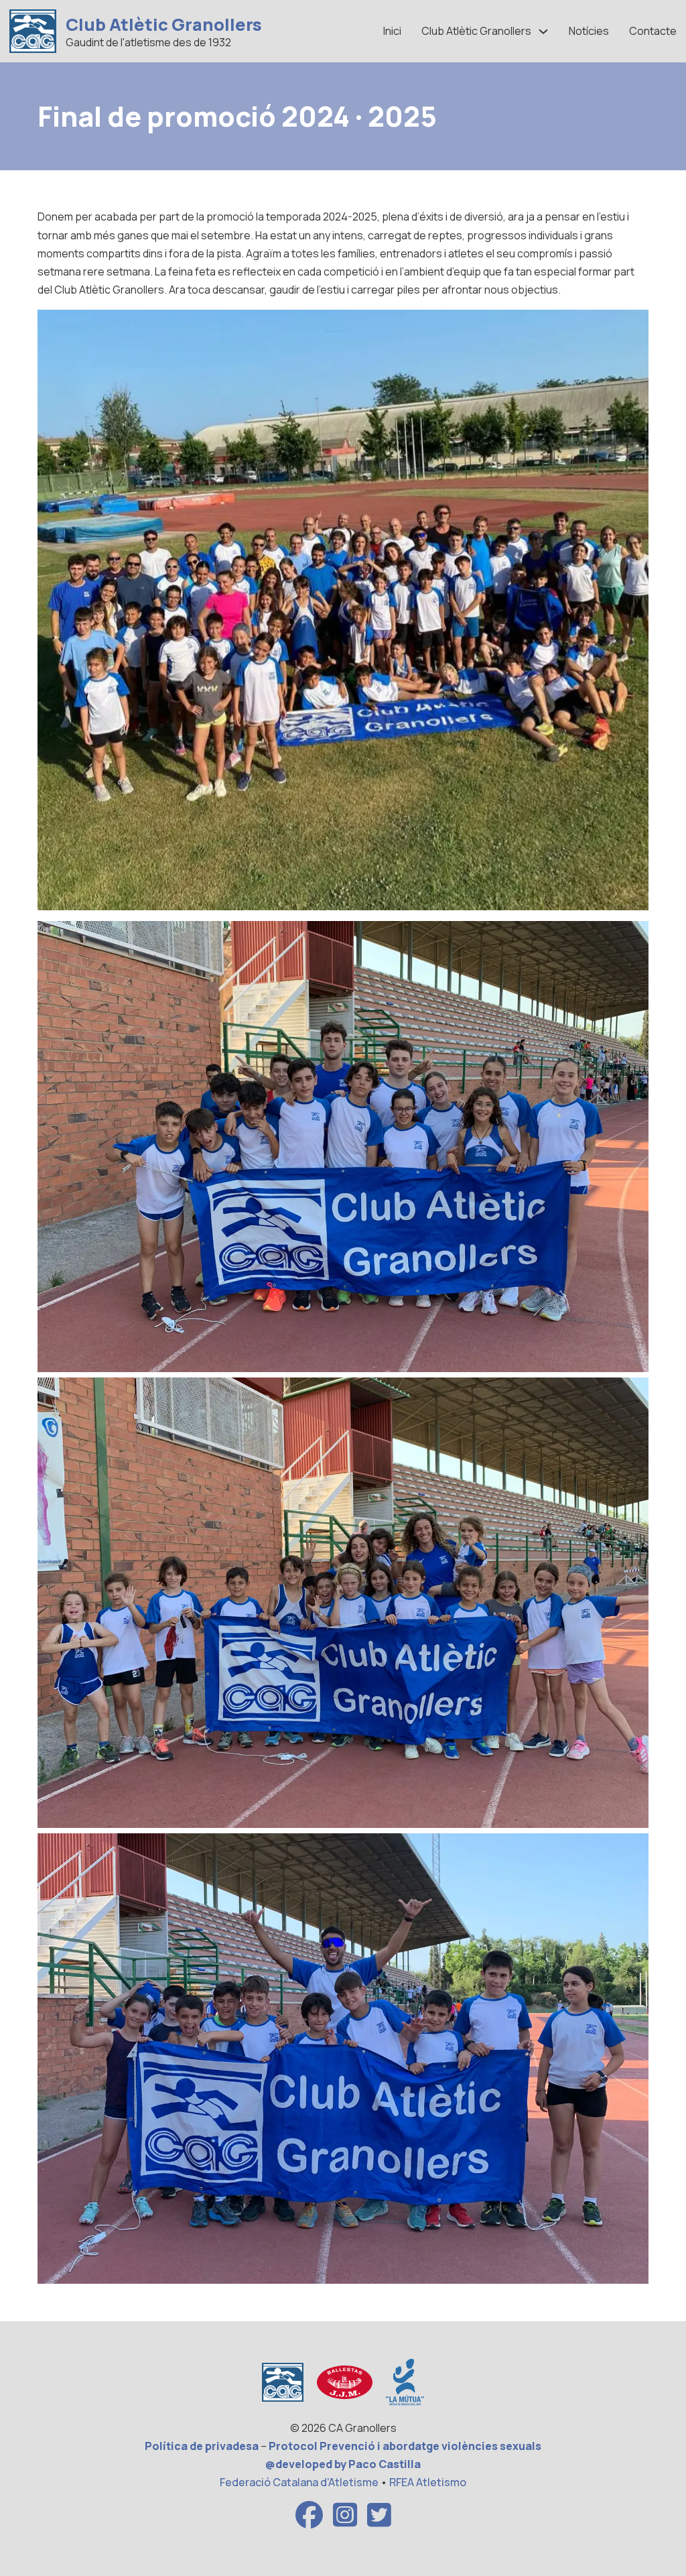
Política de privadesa (202, 2446)
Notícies (589, 31)
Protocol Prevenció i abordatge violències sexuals (405, 2446)
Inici (392, 31)
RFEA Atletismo (428, 2482)
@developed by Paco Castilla (343, 2464)
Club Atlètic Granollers (164, 24)
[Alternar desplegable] (543, 32)
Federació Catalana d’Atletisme (299, 2482)
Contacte (653, 31)
